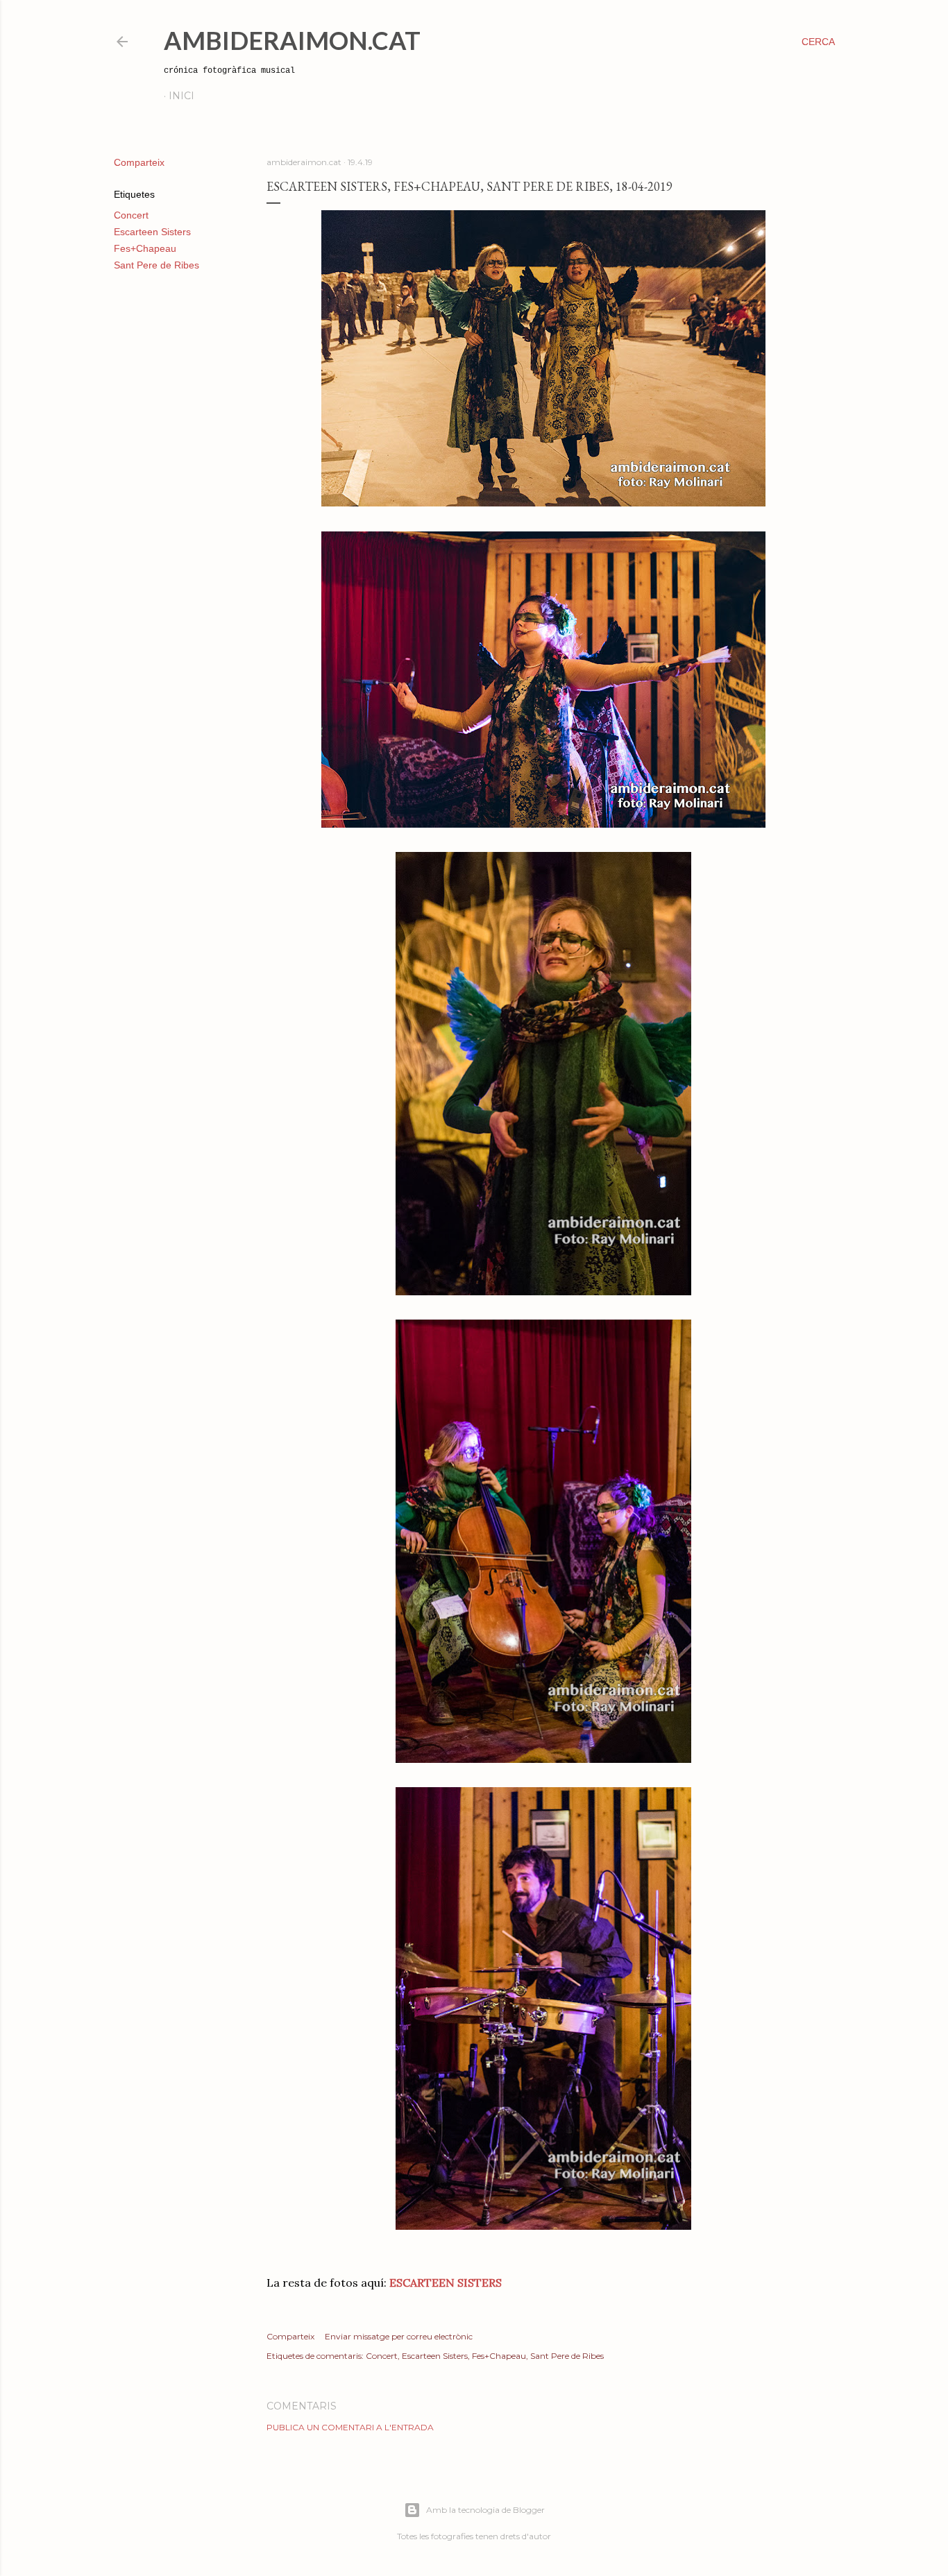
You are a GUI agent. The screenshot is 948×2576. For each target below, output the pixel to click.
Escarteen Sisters (152, 232)
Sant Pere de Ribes (156, 265)
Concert (131, 215)
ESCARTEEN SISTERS (446, 2283)
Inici (181, 96)
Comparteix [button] (139, 162)
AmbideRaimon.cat (292, 40)
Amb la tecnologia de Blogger (485, 2510)
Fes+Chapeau (145, 248)
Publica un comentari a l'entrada (350, 2427)
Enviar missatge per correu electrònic (399, 2336)
